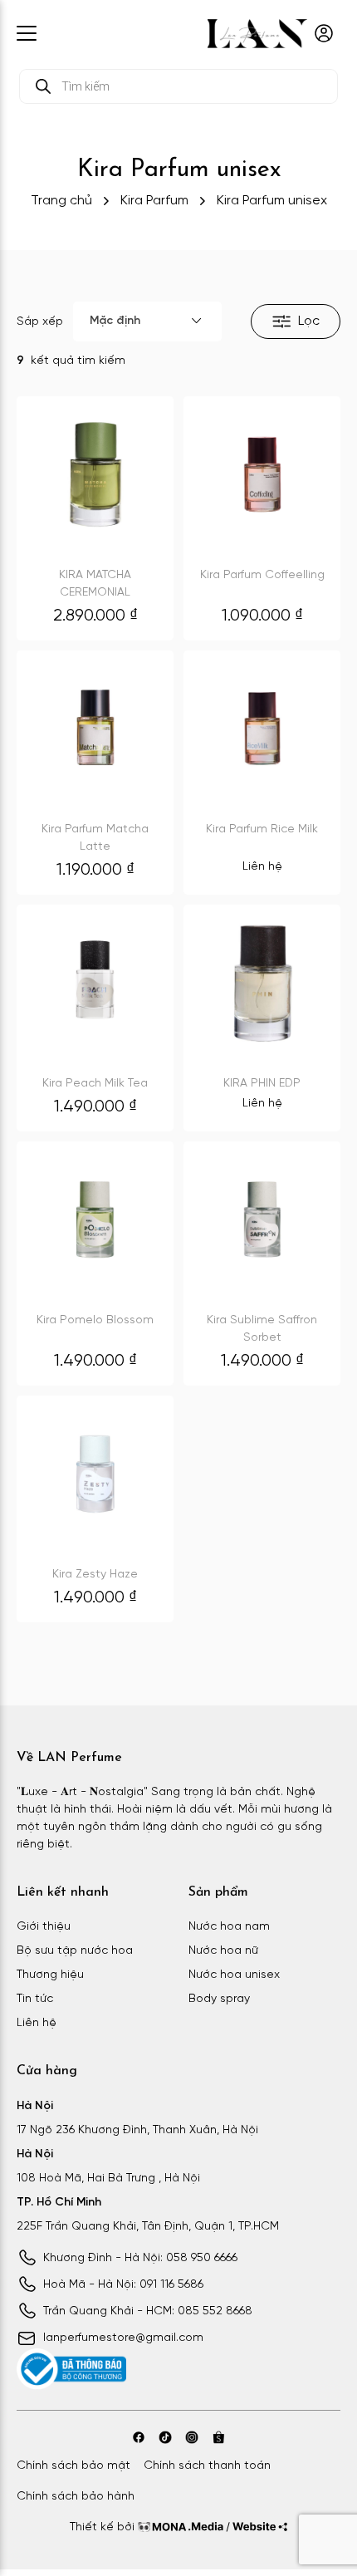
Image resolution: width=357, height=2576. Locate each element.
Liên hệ (37, 2023)
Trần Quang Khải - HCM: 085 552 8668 (148, 2311)
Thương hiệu (50, 1975)
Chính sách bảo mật (73, 2466)
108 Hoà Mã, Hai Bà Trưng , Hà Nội (108, 2179)
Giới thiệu (44, 1927)
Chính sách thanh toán (207, 2466)
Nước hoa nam (229, 1927)
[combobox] (147, 321)
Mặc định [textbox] (115, 321)
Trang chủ (61, 201)
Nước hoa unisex (234, 1975)
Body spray (219, 1999)
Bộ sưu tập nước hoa (75, 1951)
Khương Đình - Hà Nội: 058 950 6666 (140, 2258)
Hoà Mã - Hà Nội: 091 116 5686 (123, 2285)
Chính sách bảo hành (76, 2497)
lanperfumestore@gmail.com (123, 2338)
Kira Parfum (154, 201)
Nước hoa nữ (223, 1951)
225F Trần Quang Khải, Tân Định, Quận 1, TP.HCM (148, 2227)
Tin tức (35, 1999)
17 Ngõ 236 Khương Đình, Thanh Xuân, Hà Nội (137, 2130)
